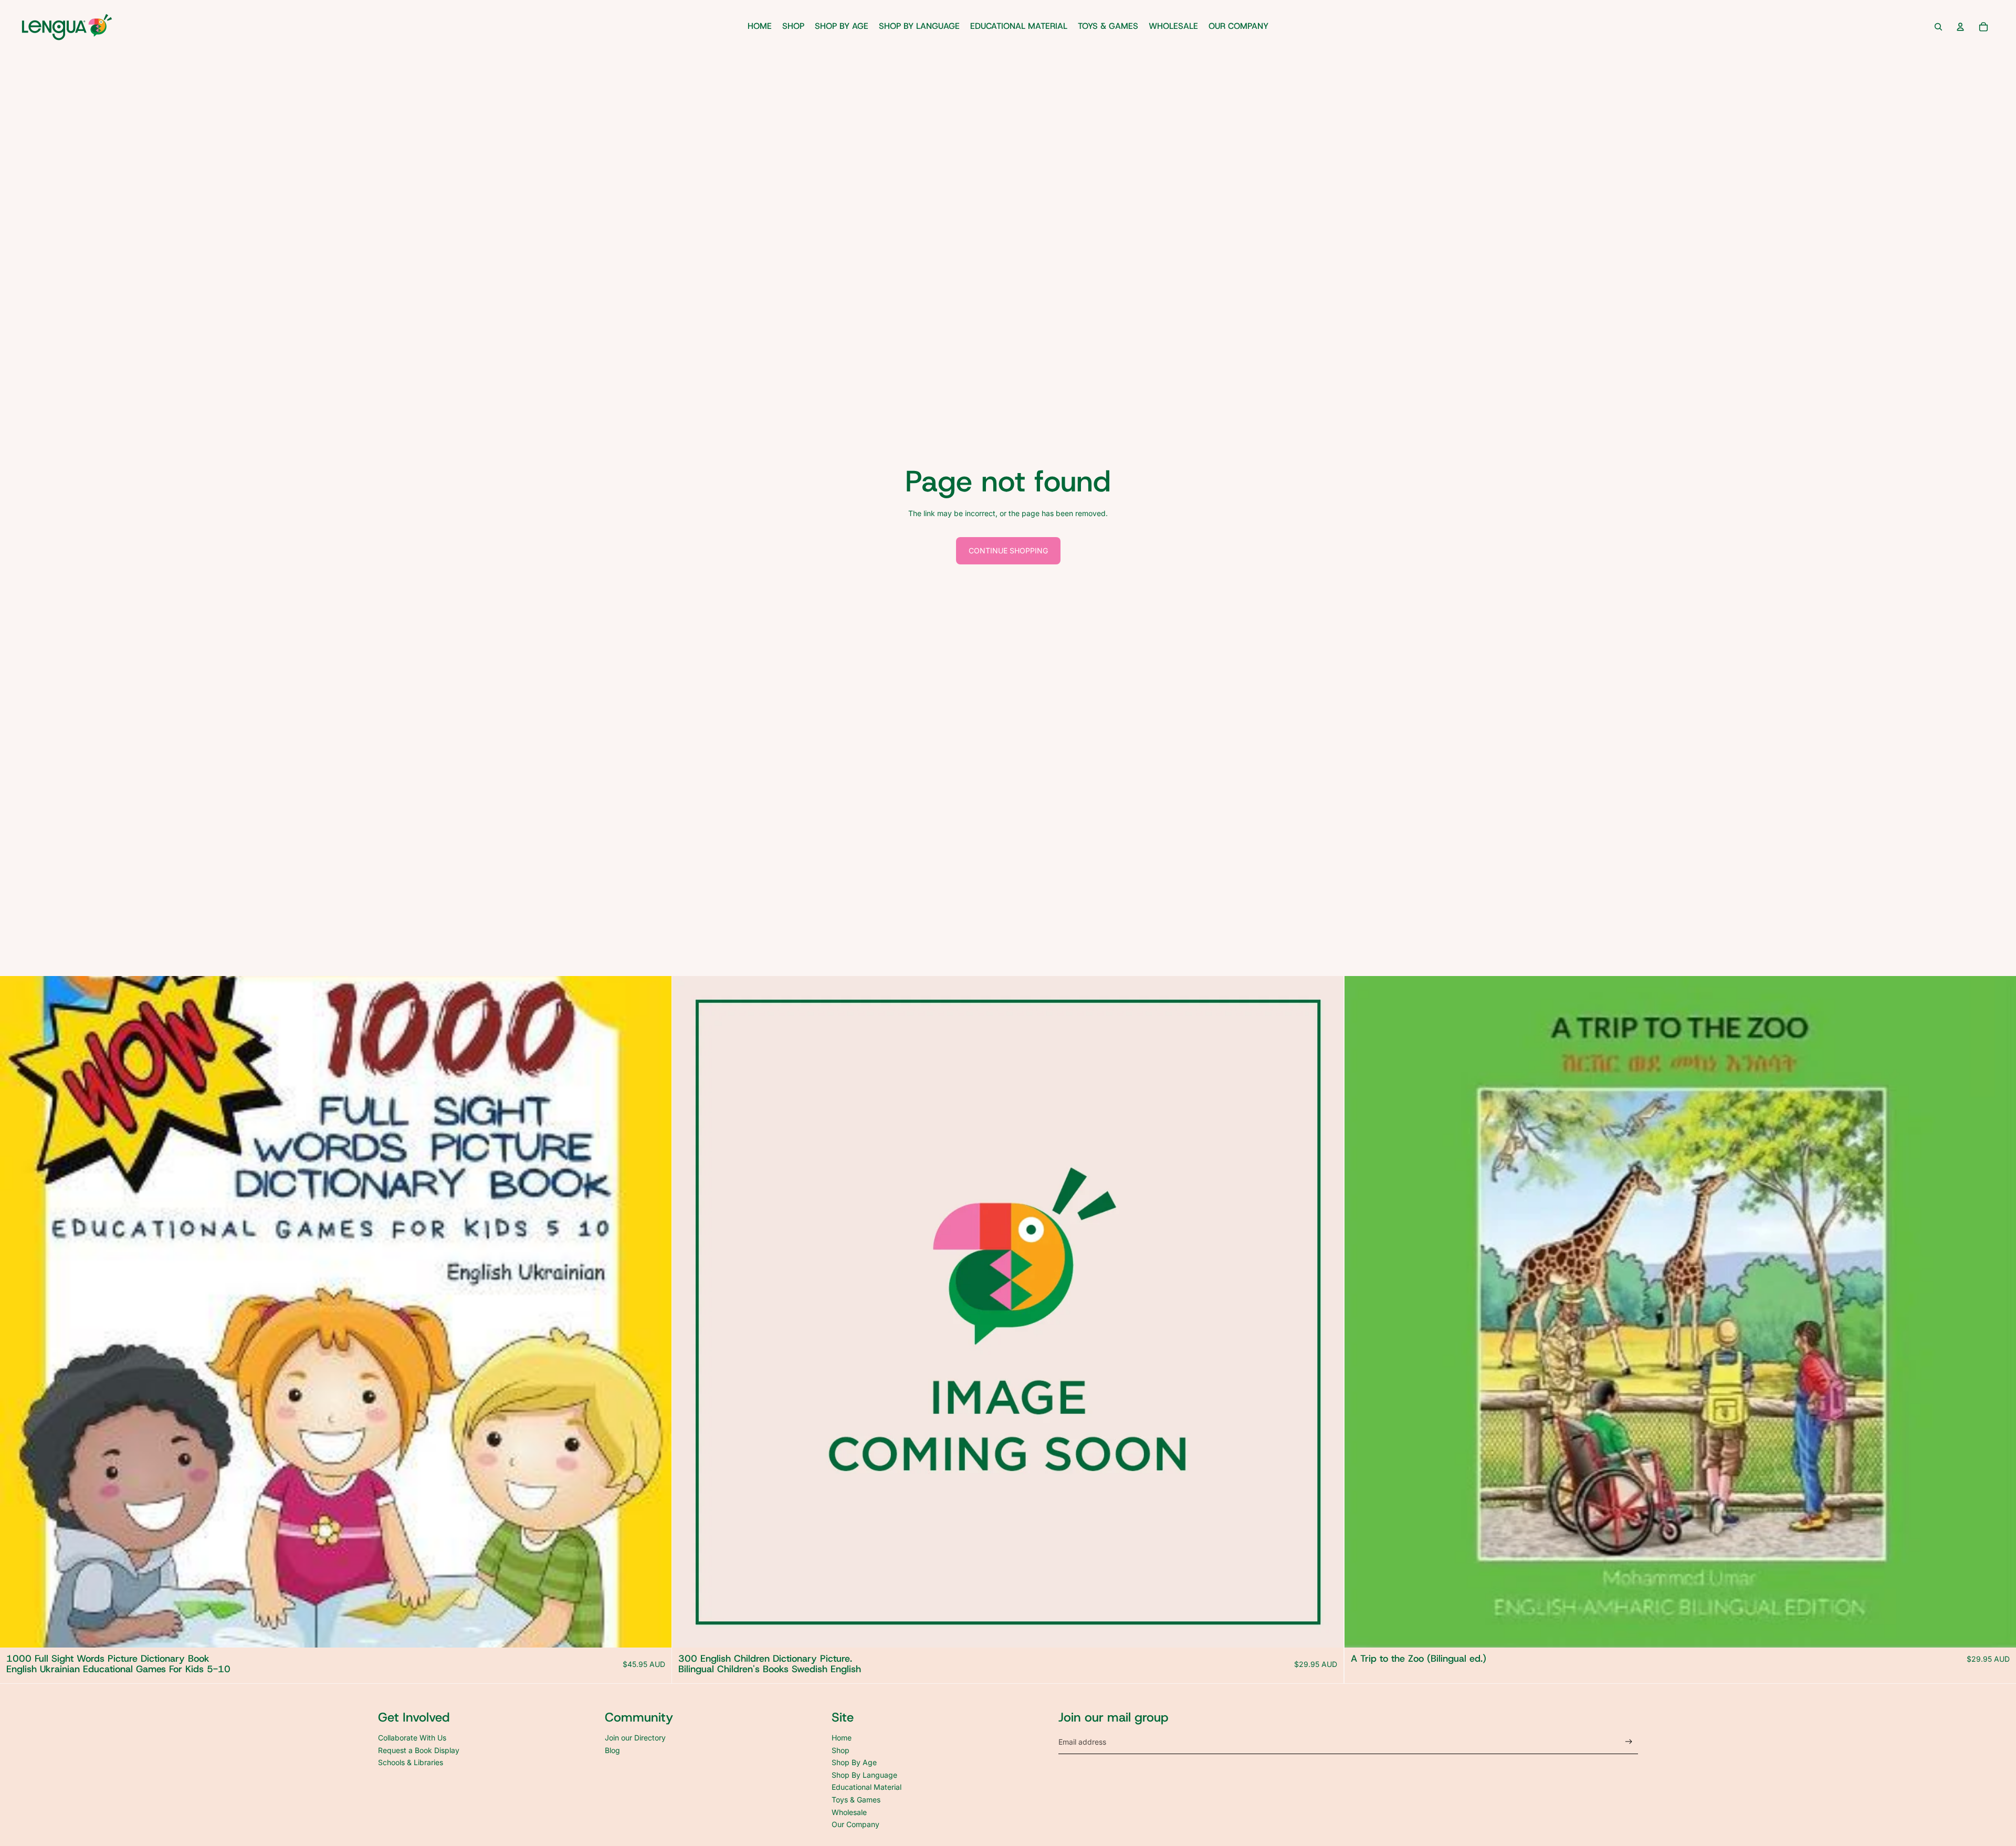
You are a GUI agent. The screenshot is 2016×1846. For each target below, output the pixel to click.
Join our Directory (635, 1738)
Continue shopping (1008, 550)
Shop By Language (864, 1775)
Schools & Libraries (411, 1762)
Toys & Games (856, 1800)
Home (842, 1738)
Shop (841, 1750)
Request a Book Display (419, 1750)
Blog (612, 1750)
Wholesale (849, 1812)
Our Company (855, 1824)
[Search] (1938, 27)
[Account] (1960, 27)
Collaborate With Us (412, 1738)
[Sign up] (1629, 1742)
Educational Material (867, 1787)
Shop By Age (854, 1762)
